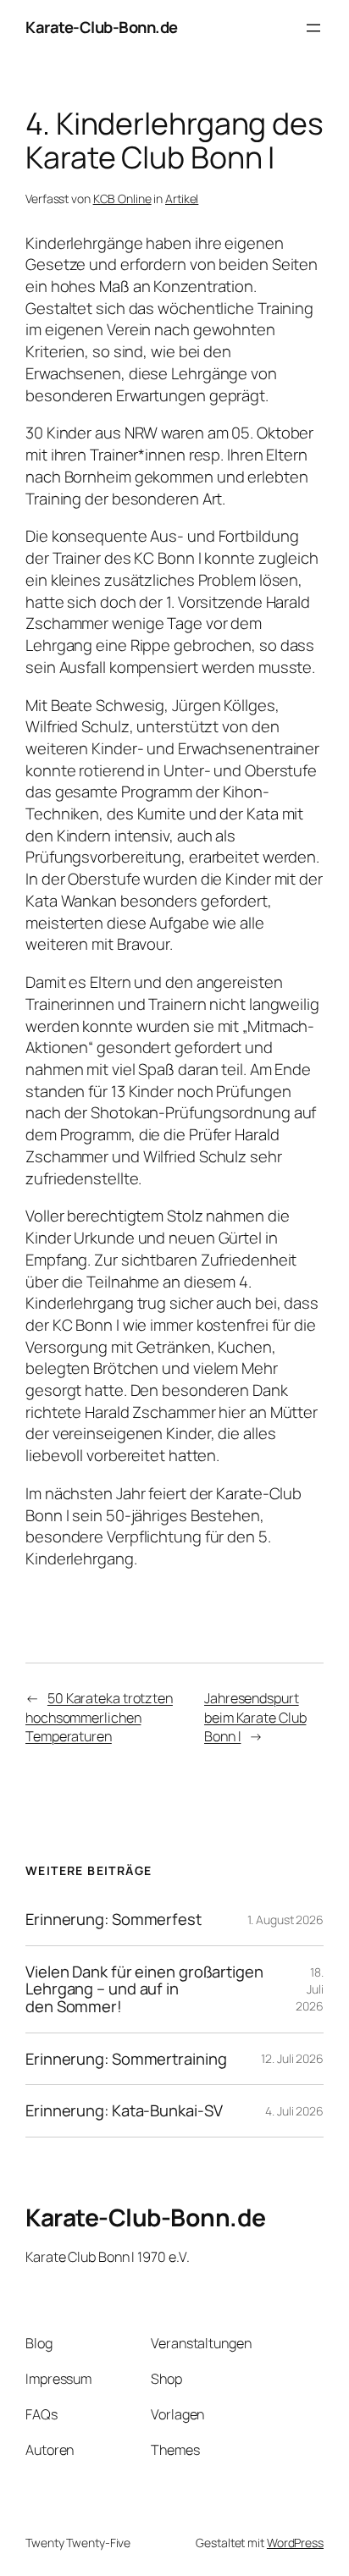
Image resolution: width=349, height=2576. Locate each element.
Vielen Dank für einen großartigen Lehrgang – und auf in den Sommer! (144, 1989)
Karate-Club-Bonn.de (102, 27)
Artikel (182, 199)
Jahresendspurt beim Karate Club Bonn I (255, 1717)
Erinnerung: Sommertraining (126, 2059)
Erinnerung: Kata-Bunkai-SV (124, 2111)
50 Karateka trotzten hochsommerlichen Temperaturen (99, 1717)
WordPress (295, 2543)
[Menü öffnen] (313, 28)
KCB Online (122, 199)
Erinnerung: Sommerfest (114, 1920)
